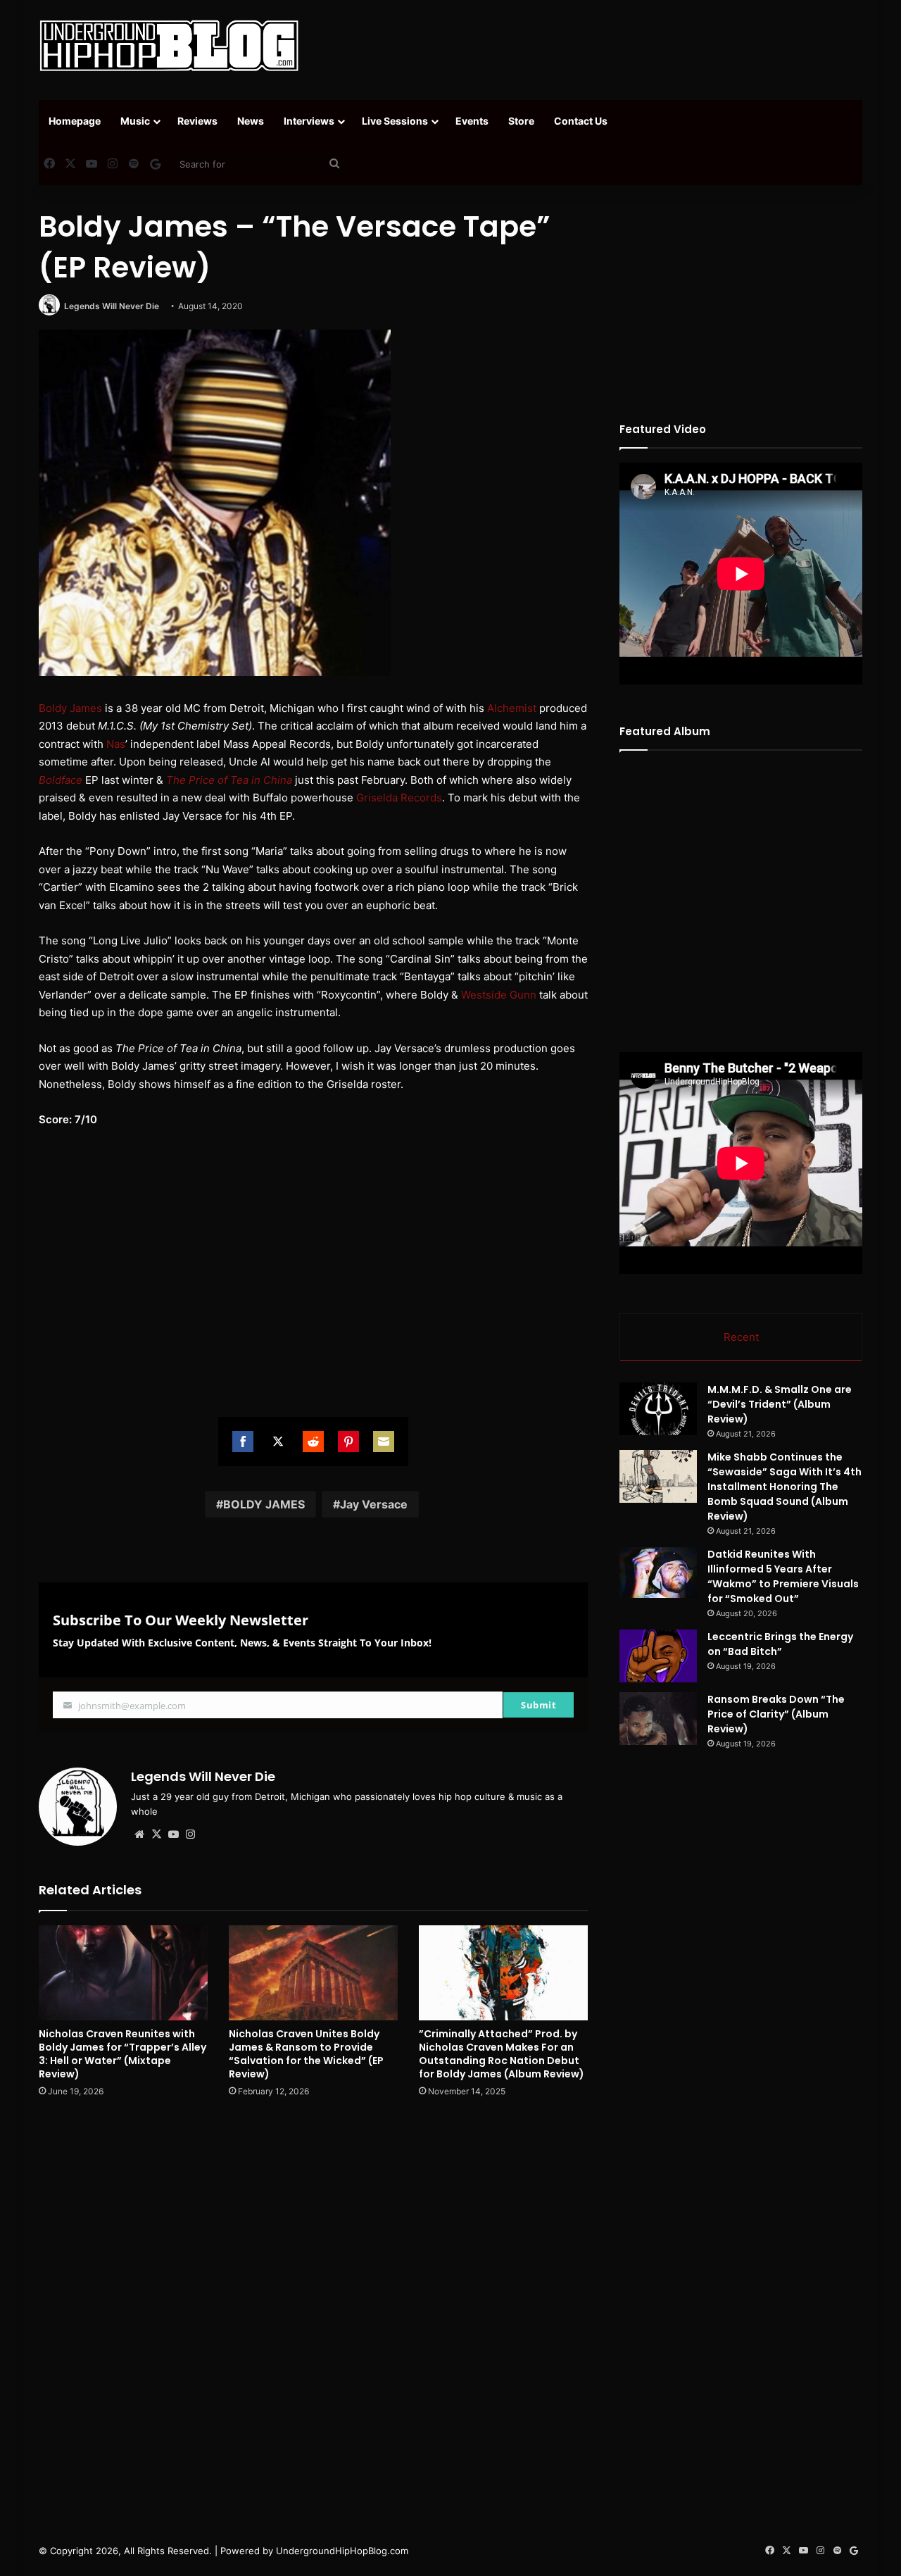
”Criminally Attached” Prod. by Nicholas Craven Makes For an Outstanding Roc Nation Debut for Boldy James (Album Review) (502, 2054)
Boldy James (70, 708)
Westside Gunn (499, 995)
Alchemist (512, 708)
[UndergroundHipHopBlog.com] (169, 46)
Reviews (197, 121)
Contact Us (581, 121)
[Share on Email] (384, 1442)
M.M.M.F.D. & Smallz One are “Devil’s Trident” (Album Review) (780, 1404)
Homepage (75, 121)
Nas (116, 744)
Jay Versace (374, 1504)
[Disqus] (313, 2310)
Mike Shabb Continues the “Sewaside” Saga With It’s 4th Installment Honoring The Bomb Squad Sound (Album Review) (785, 1487)
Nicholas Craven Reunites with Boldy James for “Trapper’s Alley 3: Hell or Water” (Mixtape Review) (122, 2054)
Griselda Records (399, 798)
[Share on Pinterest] (348, 1442)
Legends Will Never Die (112, 306)
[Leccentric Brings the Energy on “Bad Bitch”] (658, 1656)
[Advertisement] (591, 46)
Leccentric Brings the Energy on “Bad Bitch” (780, 1644)
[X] (156, 1834)
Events (472, 121)
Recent (741, 1337)
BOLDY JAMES (264, 1504)
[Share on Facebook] (243, 1442)
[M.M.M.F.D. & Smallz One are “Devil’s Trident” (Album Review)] (658, 1409)
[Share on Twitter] (278, 1442)
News (251, 121)
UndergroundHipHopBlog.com (342, 2551)
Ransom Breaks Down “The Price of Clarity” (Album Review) (776, 1714)
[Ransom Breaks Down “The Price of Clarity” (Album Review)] (658, 1719)
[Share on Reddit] (313, 1442)
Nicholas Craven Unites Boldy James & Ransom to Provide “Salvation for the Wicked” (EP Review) (306, 2054)
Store (521, 121)
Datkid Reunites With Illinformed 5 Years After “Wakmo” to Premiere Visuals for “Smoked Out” (783, 1576)
